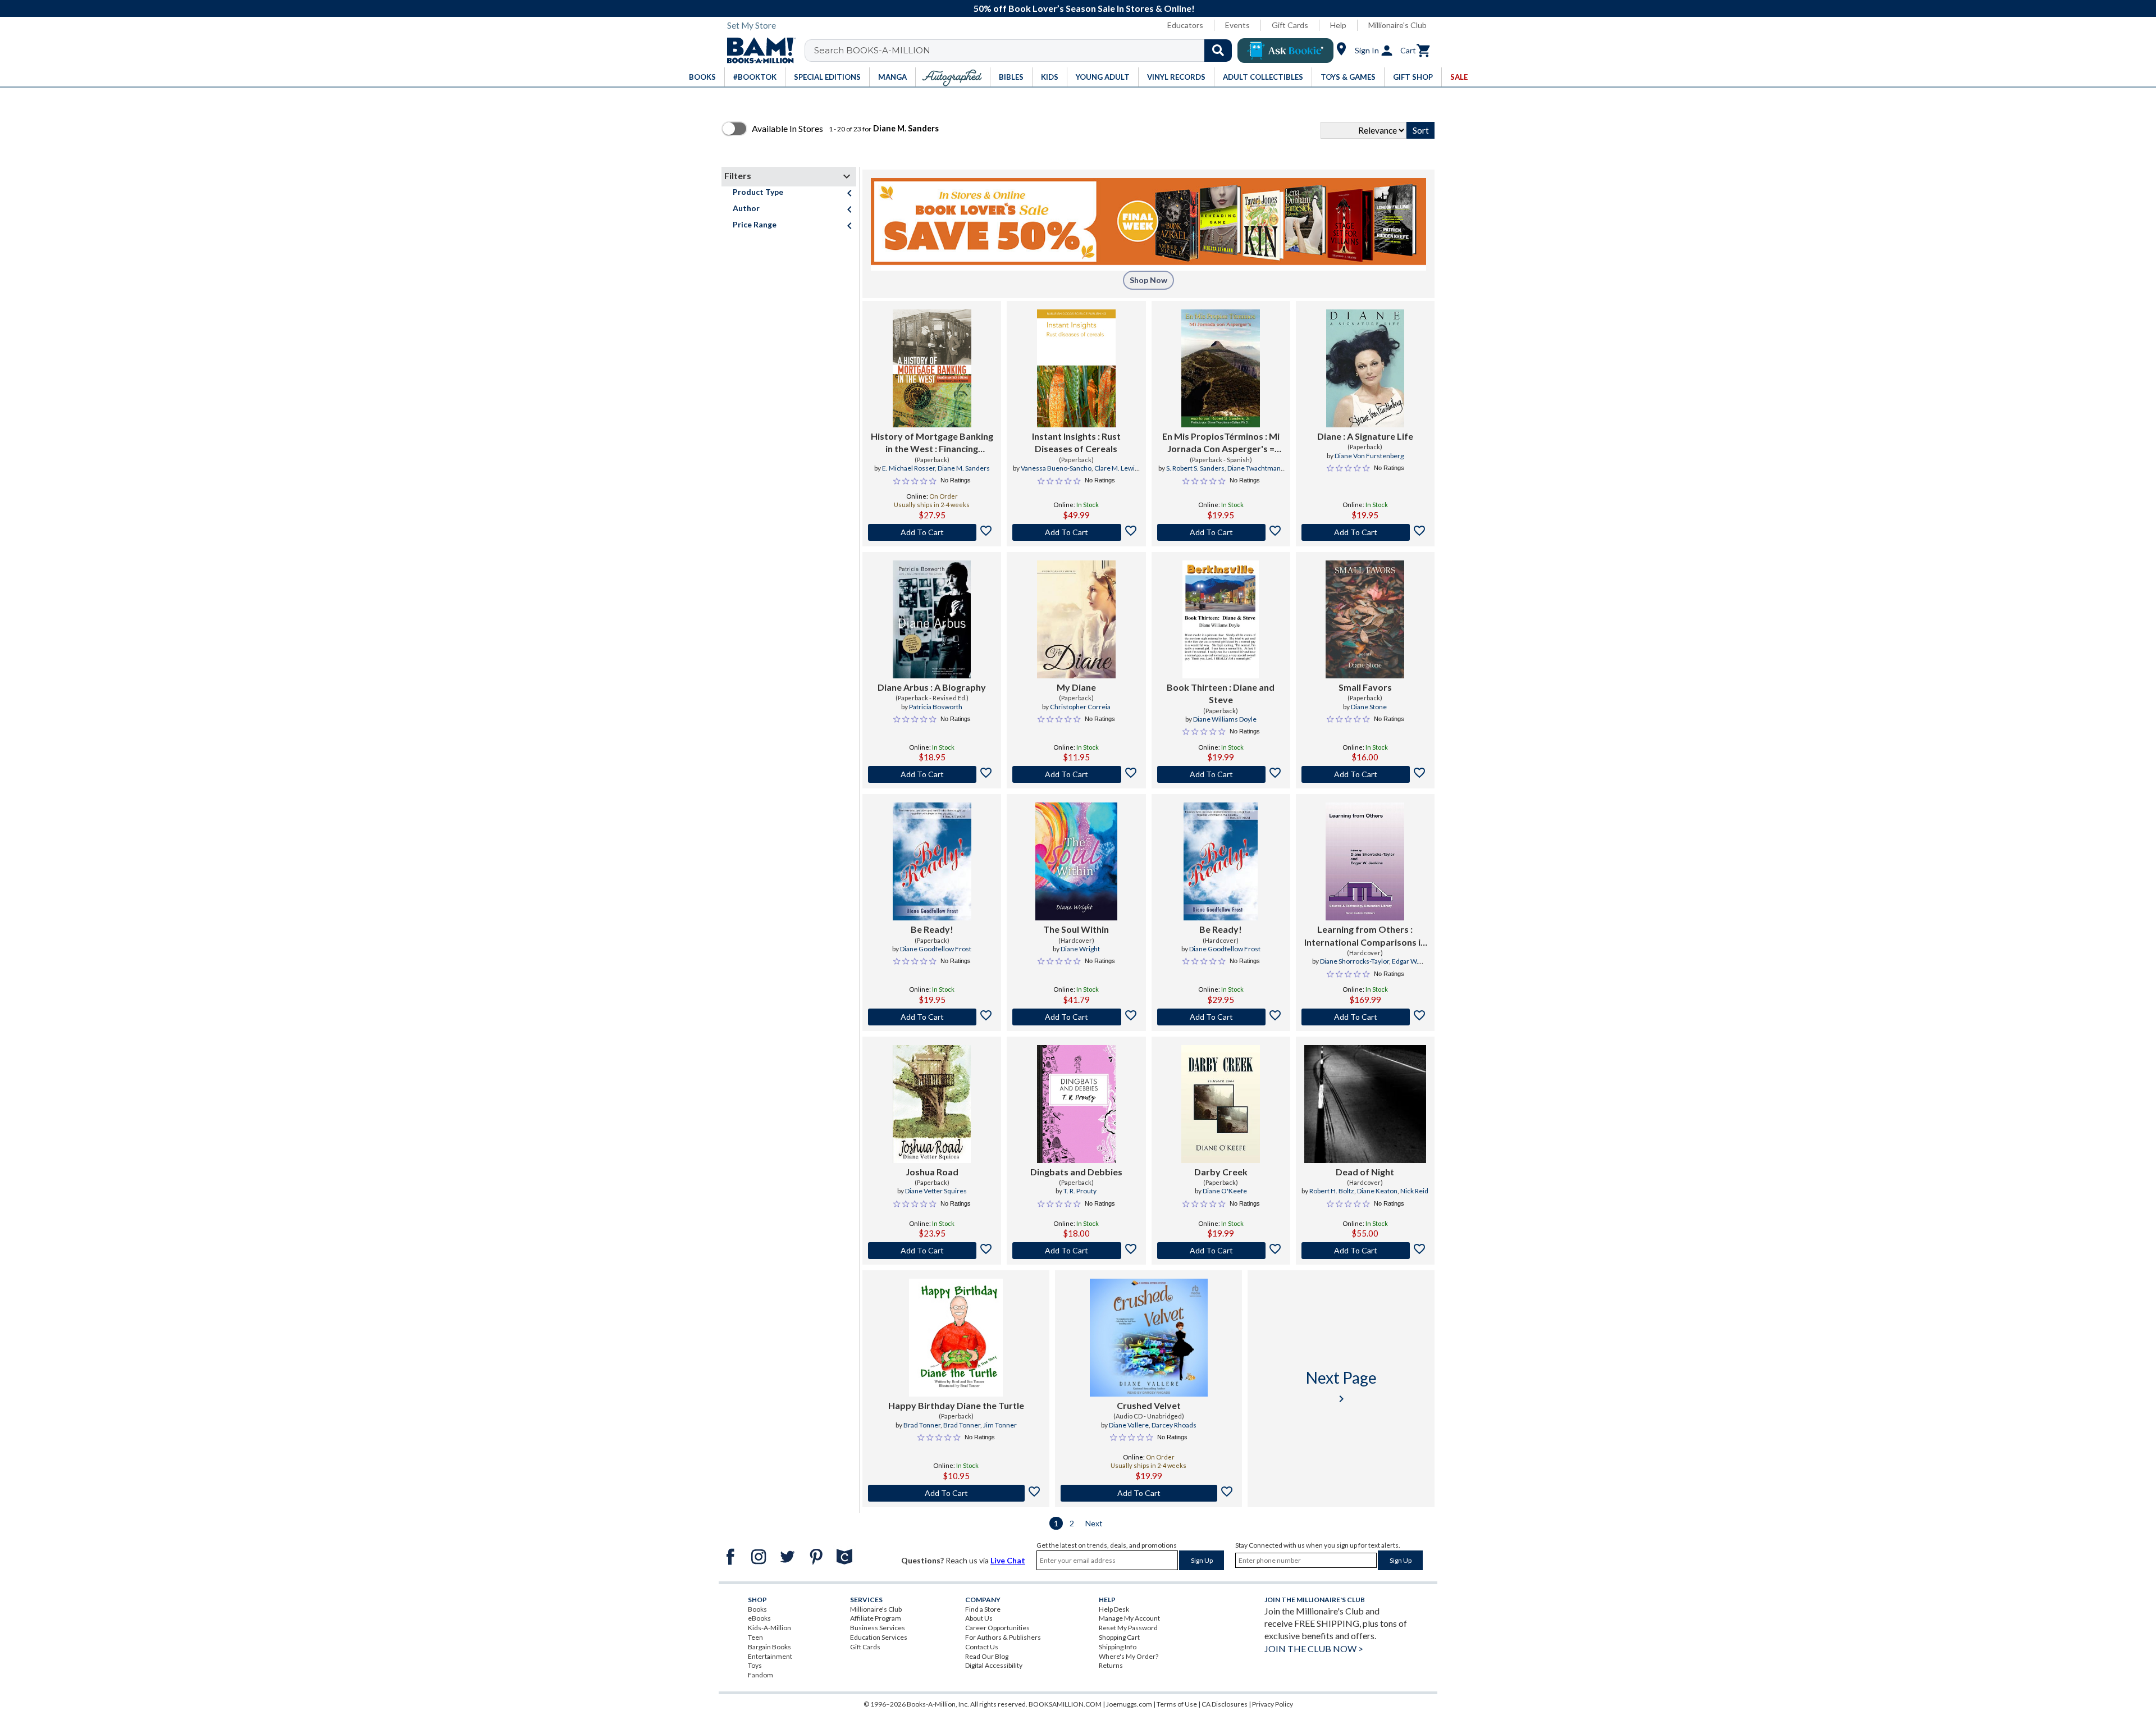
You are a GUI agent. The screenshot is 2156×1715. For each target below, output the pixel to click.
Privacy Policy (1273, 1704)
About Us (979, 1618)
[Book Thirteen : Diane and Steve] (1221, 619)
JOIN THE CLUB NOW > (1314, 1648)
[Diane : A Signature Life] (1365, 368)
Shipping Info (1118, 1647)
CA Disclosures (1225, 1704)
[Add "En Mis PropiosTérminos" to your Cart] (1221, 532)
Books (757, 1609)
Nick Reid (1414, 1191)
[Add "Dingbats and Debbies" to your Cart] (1076, 1251)
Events (1237, 25)
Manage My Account (1129, 1618)
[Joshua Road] (932, 1104)
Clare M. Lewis (1116, 468)
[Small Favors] (1365, 619)
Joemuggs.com (1129, 1704)
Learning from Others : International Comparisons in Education (1365, 936)
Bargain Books (769, 1647)
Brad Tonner (922, 1425)
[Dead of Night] (1365, 1104)
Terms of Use (1177, 1704)
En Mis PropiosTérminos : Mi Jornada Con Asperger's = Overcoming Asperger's (1221, 443)
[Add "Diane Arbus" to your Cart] (932, 774)
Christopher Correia (1080, 707)
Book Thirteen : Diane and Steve (1221, 693)
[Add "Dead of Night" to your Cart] (1365, 1251)
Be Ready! (932, 929)
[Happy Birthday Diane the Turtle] (956, 1338)
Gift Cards (1290, 25)
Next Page (1341, 1387)
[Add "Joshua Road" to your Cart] (932, 1251)
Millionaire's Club (1397, 25)
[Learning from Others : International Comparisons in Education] (1365, 861)
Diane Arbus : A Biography (932, 687)
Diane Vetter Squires (936, 1191)
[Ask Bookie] (1285, 51)
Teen (755, 1637)
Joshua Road (932, 1172)
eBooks (759, 1618)
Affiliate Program (876, 1618)
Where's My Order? (1129, 1656)
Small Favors (1365, 687)
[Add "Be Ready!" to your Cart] (932, 1017)
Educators (1185, 25)
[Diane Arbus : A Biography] (932, 619)
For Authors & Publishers (1003, 1637)
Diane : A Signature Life (1365, 436)
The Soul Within (1076, 929)
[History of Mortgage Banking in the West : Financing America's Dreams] (932, 368)
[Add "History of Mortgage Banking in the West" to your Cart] (932, 532)
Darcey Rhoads (1174, 1425)
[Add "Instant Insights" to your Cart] (1076, 532)
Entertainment (770, 1656)
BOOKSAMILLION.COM (1065, 1704)
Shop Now (1148, 280)
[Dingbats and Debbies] (1076, 1104)
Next (1094, 1523)
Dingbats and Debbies (1076, 1172)
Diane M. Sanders (964, 468)
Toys (755, 1665)
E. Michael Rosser (908, 468)
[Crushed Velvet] (1149, 1338)
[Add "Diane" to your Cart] (1365, 532)
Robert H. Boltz (1332, 1191)
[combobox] (1026, 51)
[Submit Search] (1218, 51)
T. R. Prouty (1080, 1191)
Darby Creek (1221, 1172)
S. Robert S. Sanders (1195, 468)
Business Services (878, 1628)
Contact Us (982, 1647)
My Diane (1076, 687)
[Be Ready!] (932, 861)
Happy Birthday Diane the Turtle (956, 1405)
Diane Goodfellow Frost (936, 949)
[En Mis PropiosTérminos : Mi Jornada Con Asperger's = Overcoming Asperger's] (1221, 368)
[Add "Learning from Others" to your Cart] (1365, 1017)
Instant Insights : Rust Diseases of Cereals (1076, 442)
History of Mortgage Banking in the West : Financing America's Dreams (932, 443)
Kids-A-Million (769, 1628)
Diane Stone (1369, 707)
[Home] (757, 51)
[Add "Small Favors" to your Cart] (1365, 774)
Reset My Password (1128, 1628)
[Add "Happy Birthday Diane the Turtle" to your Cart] (956, 1493)
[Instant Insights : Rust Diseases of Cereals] (1076, 368)
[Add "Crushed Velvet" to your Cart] (1148, 1493)
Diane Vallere (1129, 1425)
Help (1338, 25)
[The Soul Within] (1076, 861)
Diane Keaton (1377, 1191)
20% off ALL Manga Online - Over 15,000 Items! (1086, 8)
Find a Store (983, 1609)
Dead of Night (1365, 1172)
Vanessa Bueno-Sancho (1056, 468)
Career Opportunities (997, 1628)
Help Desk (1114, 1609)
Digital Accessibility (994, 1665)
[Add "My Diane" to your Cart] (1076, 774)
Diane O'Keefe (1225, 1191)
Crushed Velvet (1149, 1405)
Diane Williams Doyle (1225, 719)
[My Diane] (1076, 619)
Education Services (879, 1637)
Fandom (760, 1675)
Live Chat (1008, 1560)
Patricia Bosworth (936, 707)
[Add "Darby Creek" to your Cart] (1221, 1251)
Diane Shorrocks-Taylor (1355, 961)
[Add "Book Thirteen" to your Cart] (1221, 774)
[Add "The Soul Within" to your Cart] (1076, 1017)
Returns (1111, 1665)
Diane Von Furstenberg (1369, 456)
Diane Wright (1080, 949)
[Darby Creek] (1221, 1104)
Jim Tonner (1000, 1425)
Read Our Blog (987, 1656)
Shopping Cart (1119, 1637)
